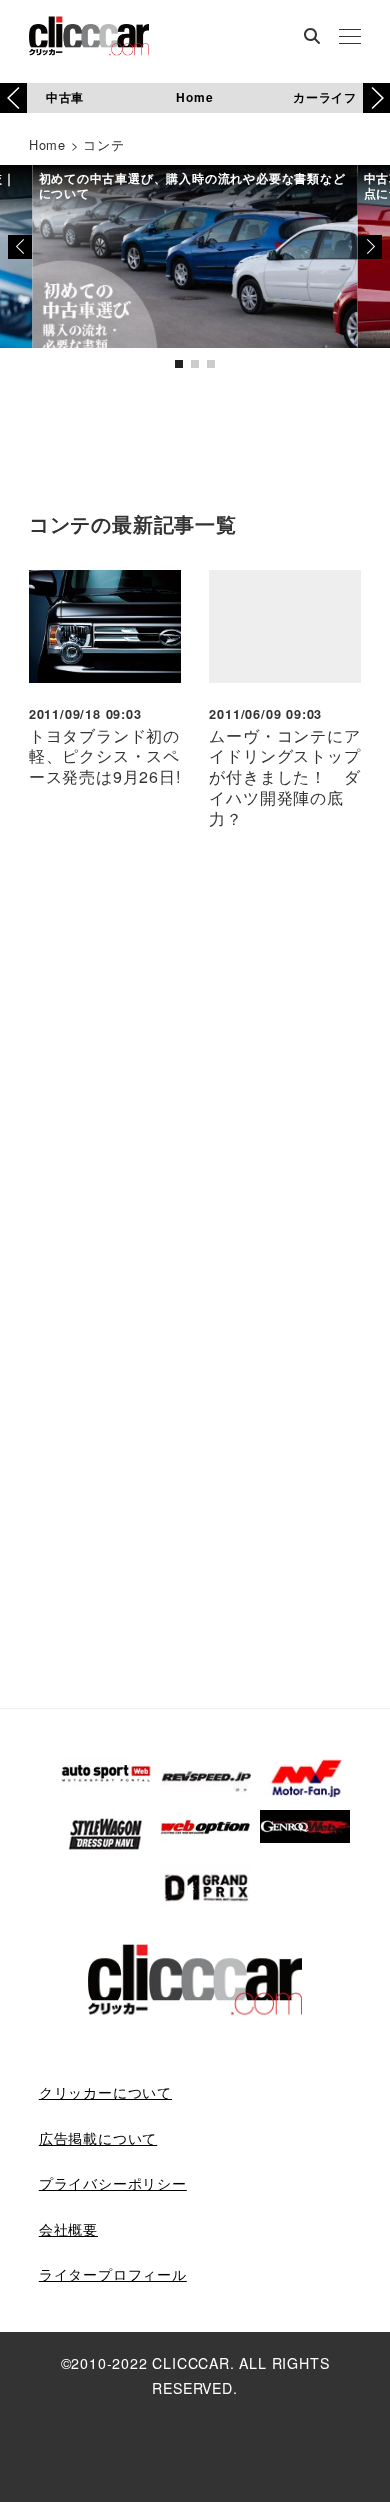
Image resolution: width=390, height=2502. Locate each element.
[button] (376, 98)
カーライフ (325, 97)
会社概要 (68, 2229)
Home (194, 97)
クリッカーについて (105, 2092)
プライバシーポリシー (113, 2183)
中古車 (65, 97)
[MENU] (350, 38)
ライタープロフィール (113, 2274)
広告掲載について (98, 2138)
